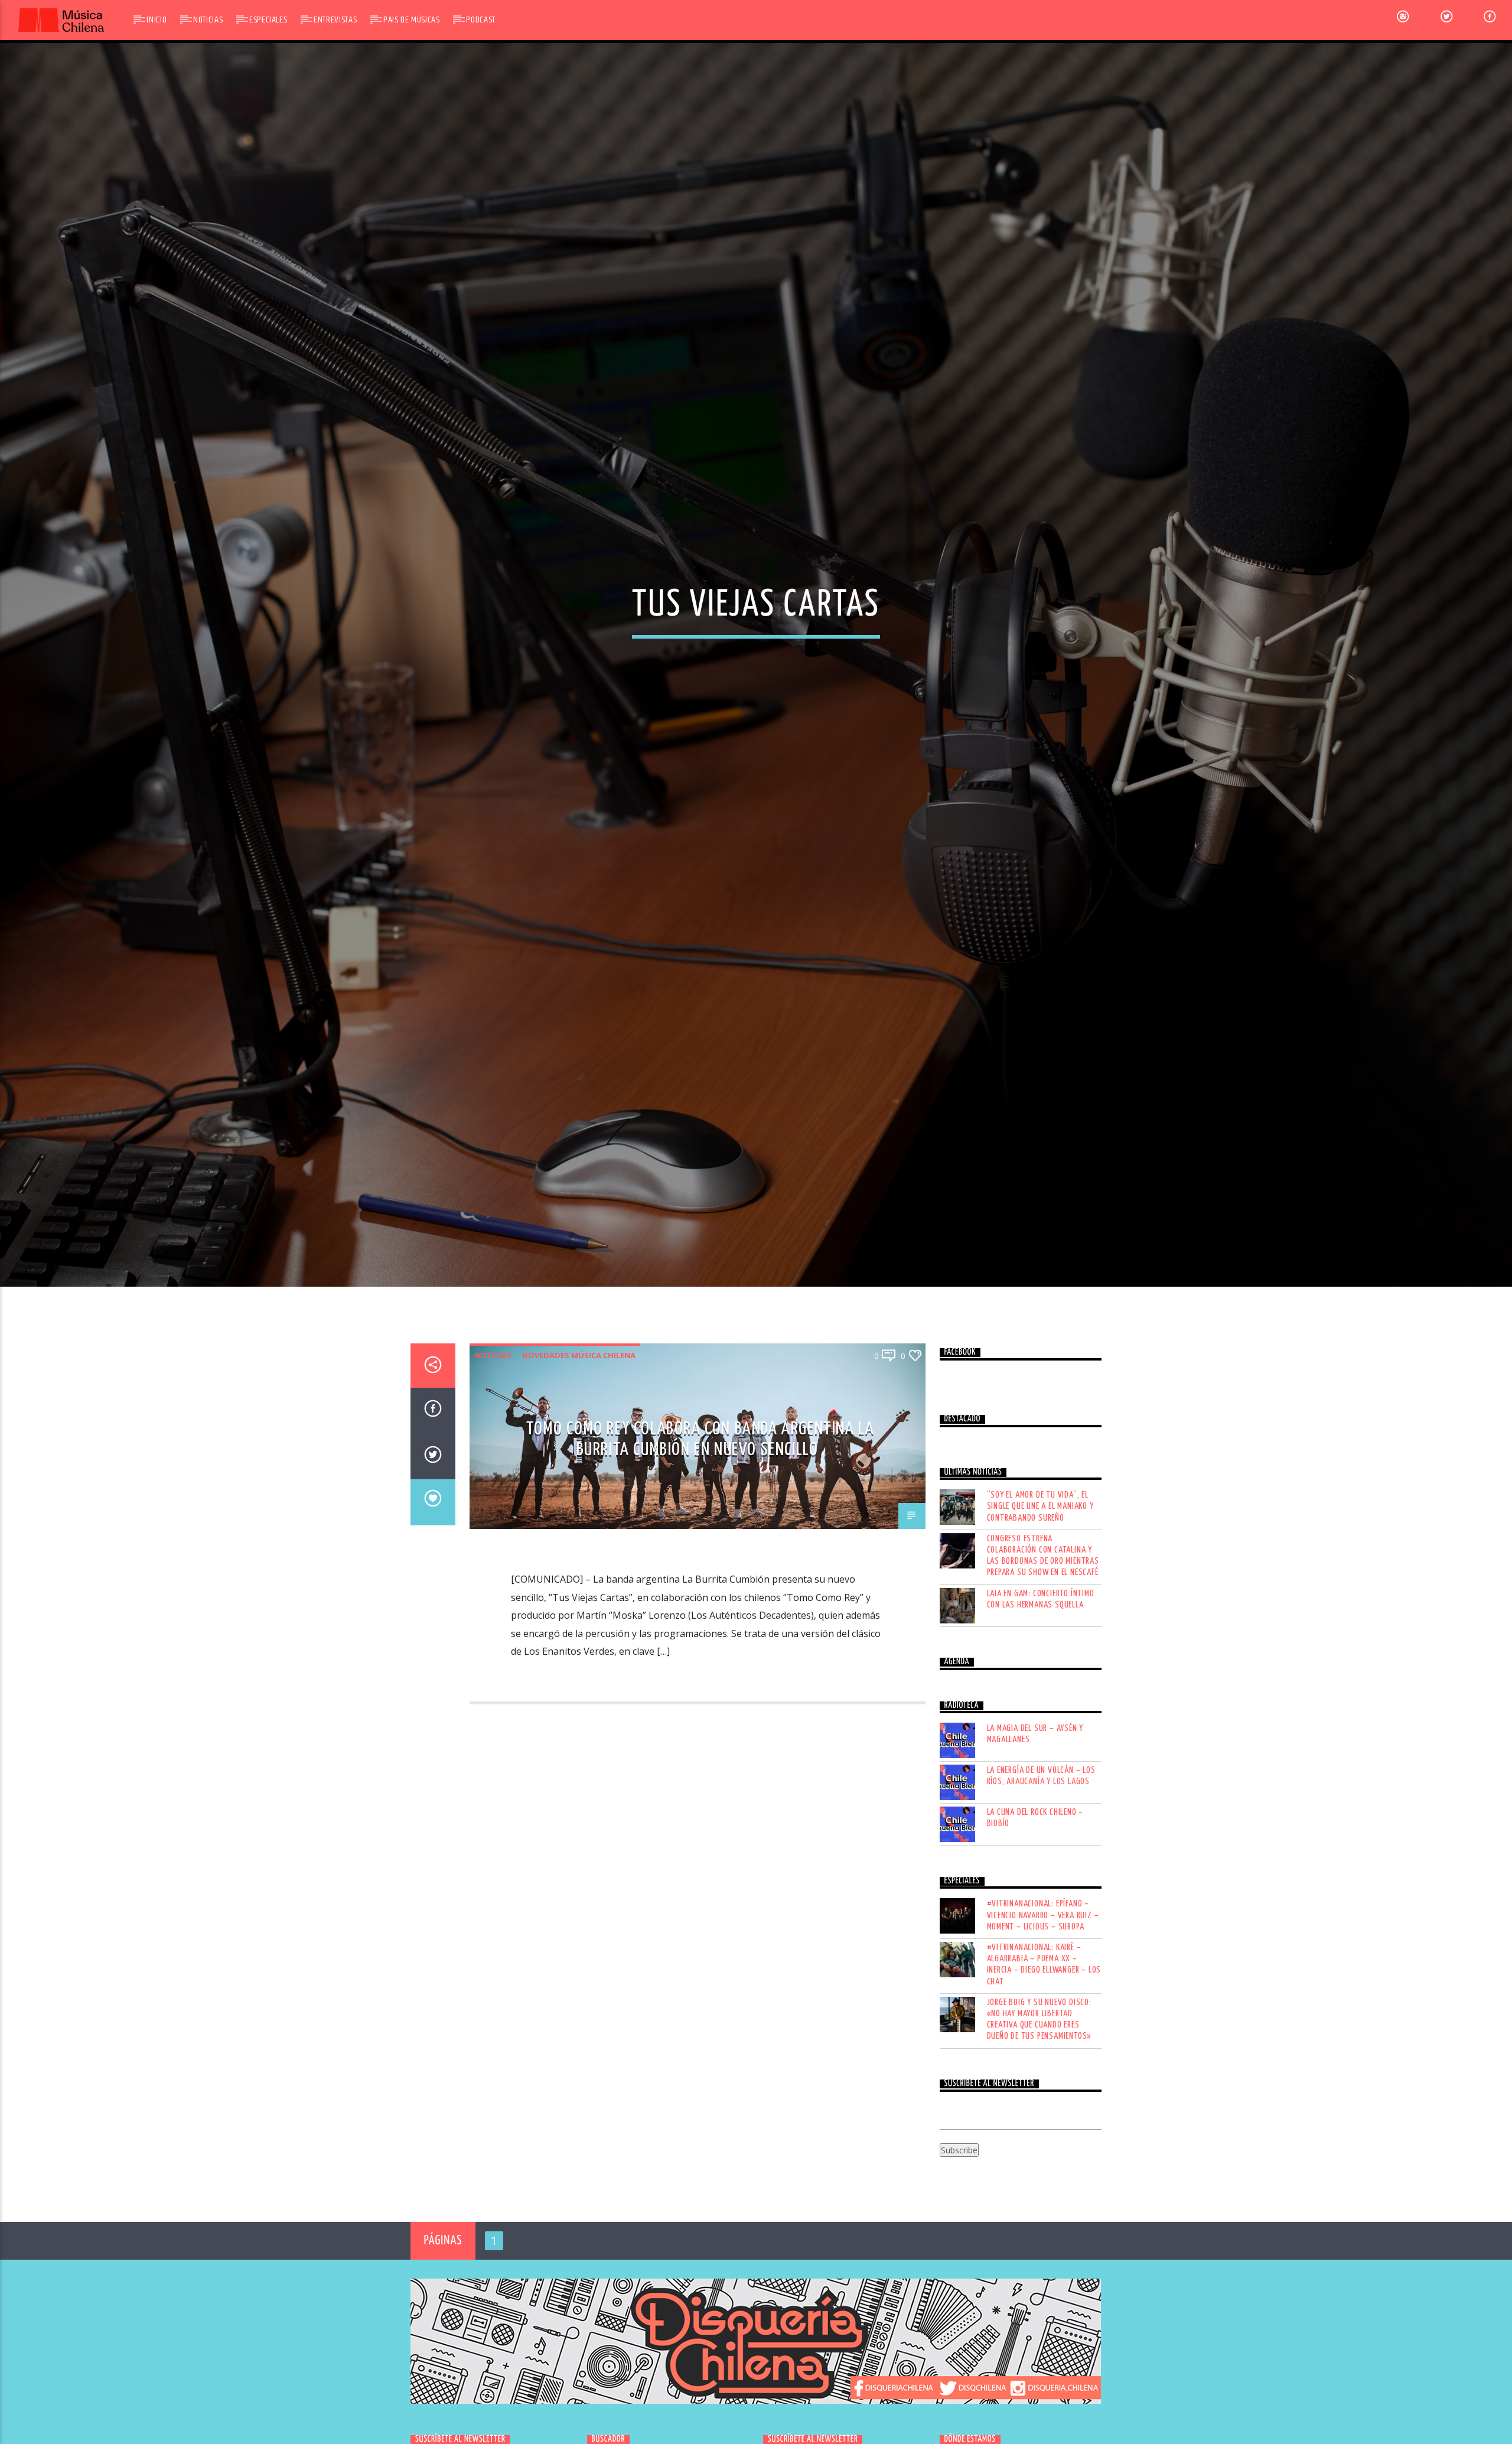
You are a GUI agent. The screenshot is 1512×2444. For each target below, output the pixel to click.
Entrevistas (335, 20)
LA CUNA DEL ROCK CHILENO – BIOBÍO (1035, 1920)
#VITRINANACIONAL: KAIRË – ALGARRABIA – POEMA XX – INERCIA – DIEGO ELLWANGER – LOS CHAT (1044, 2067)
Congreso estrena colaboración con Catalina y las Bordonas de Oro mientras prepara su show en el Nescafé (1043, 1657)
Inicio (157, 20)
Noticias (208, 20)
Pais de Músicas (412, 20)
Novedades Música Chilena (579, 1457)
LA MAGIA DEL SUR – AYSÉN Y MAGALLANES (1035, 1836)
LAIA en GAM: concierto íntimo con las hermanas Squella (1041, 1701)
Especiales (268, 20)
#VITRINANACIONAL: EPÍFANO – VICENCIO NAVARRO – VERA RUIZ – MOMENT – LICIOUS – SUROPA (1043, 2017)
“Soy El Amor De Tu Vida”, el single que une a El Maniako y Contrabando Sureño (1040, 1608)
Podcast (480, 20)
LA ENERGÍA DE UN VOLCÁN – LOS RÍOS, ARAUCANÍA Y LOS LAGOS (1041, 1878)
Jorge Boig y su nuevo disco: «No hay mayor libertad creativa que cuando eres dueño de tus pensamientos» (1039, 2121)
